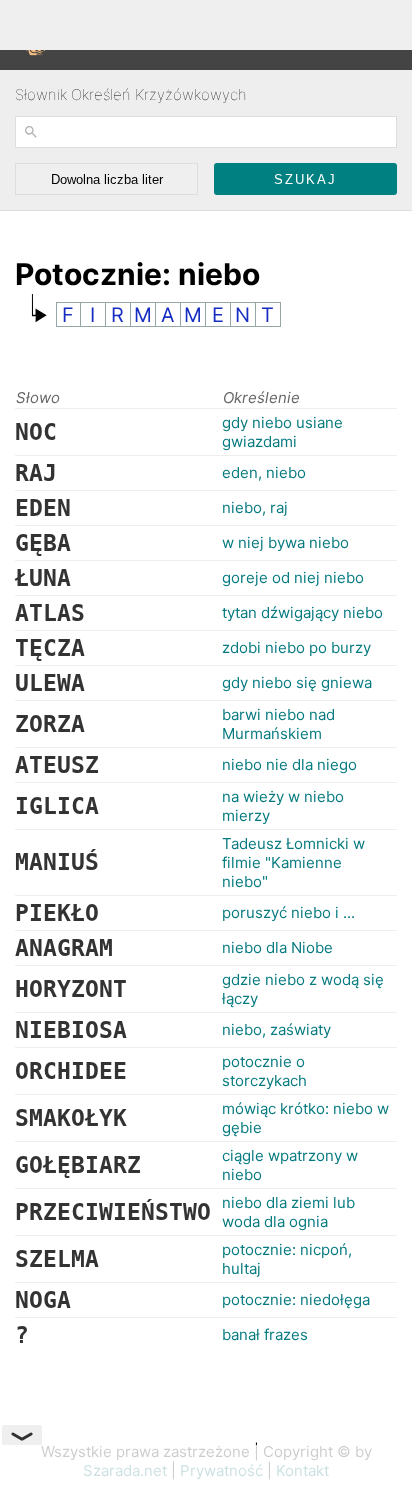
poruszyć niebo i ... (288, 912)
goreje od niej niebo (293, 577)
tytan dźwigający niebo (302, 612)
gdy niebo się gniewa (297, 682)
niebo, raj (255, 507)
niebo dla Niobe (277, 947)
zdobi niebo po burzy (296, 647)
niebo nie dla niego (289, 764)
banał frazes (265, 1334)
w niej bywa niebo (285, 542)
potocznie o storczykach (264, 1071)
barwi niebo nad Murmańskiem (278, 724)
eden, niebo (264, 472)
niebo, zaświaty (276, 1029)
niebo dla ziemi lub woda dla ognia (288, 1212)
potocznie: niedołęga (296, 1299)
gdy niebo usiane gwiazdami (282, 432)
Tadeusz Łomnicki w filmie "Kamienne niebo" (293, 862)
